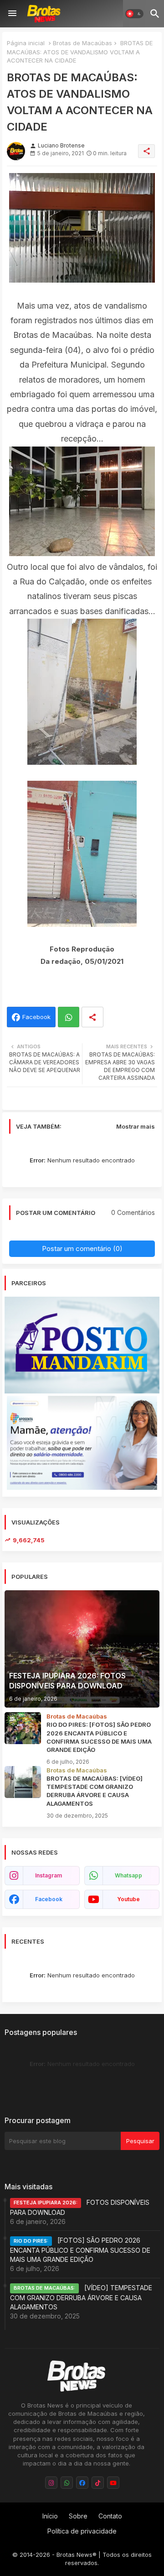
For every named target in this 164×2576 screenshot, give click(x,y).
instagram (49, 1875)
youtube (128, 1899)
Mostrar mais (136, 1126)
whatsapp (128, 1875)
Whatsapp (69, 1017)
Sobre (78, 2516)
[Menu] (12, 14)
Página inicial (26, 43)
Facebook (36, 1017)
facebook (49, 1899)
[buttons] (51, 2483)
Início (50, 2516)
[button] (134, 14)
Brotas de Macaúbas (82, 43)
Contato (110, 2516)
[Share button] (92, 1017)
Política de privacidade (82, 2531)
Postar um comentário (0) (82, 1249)
